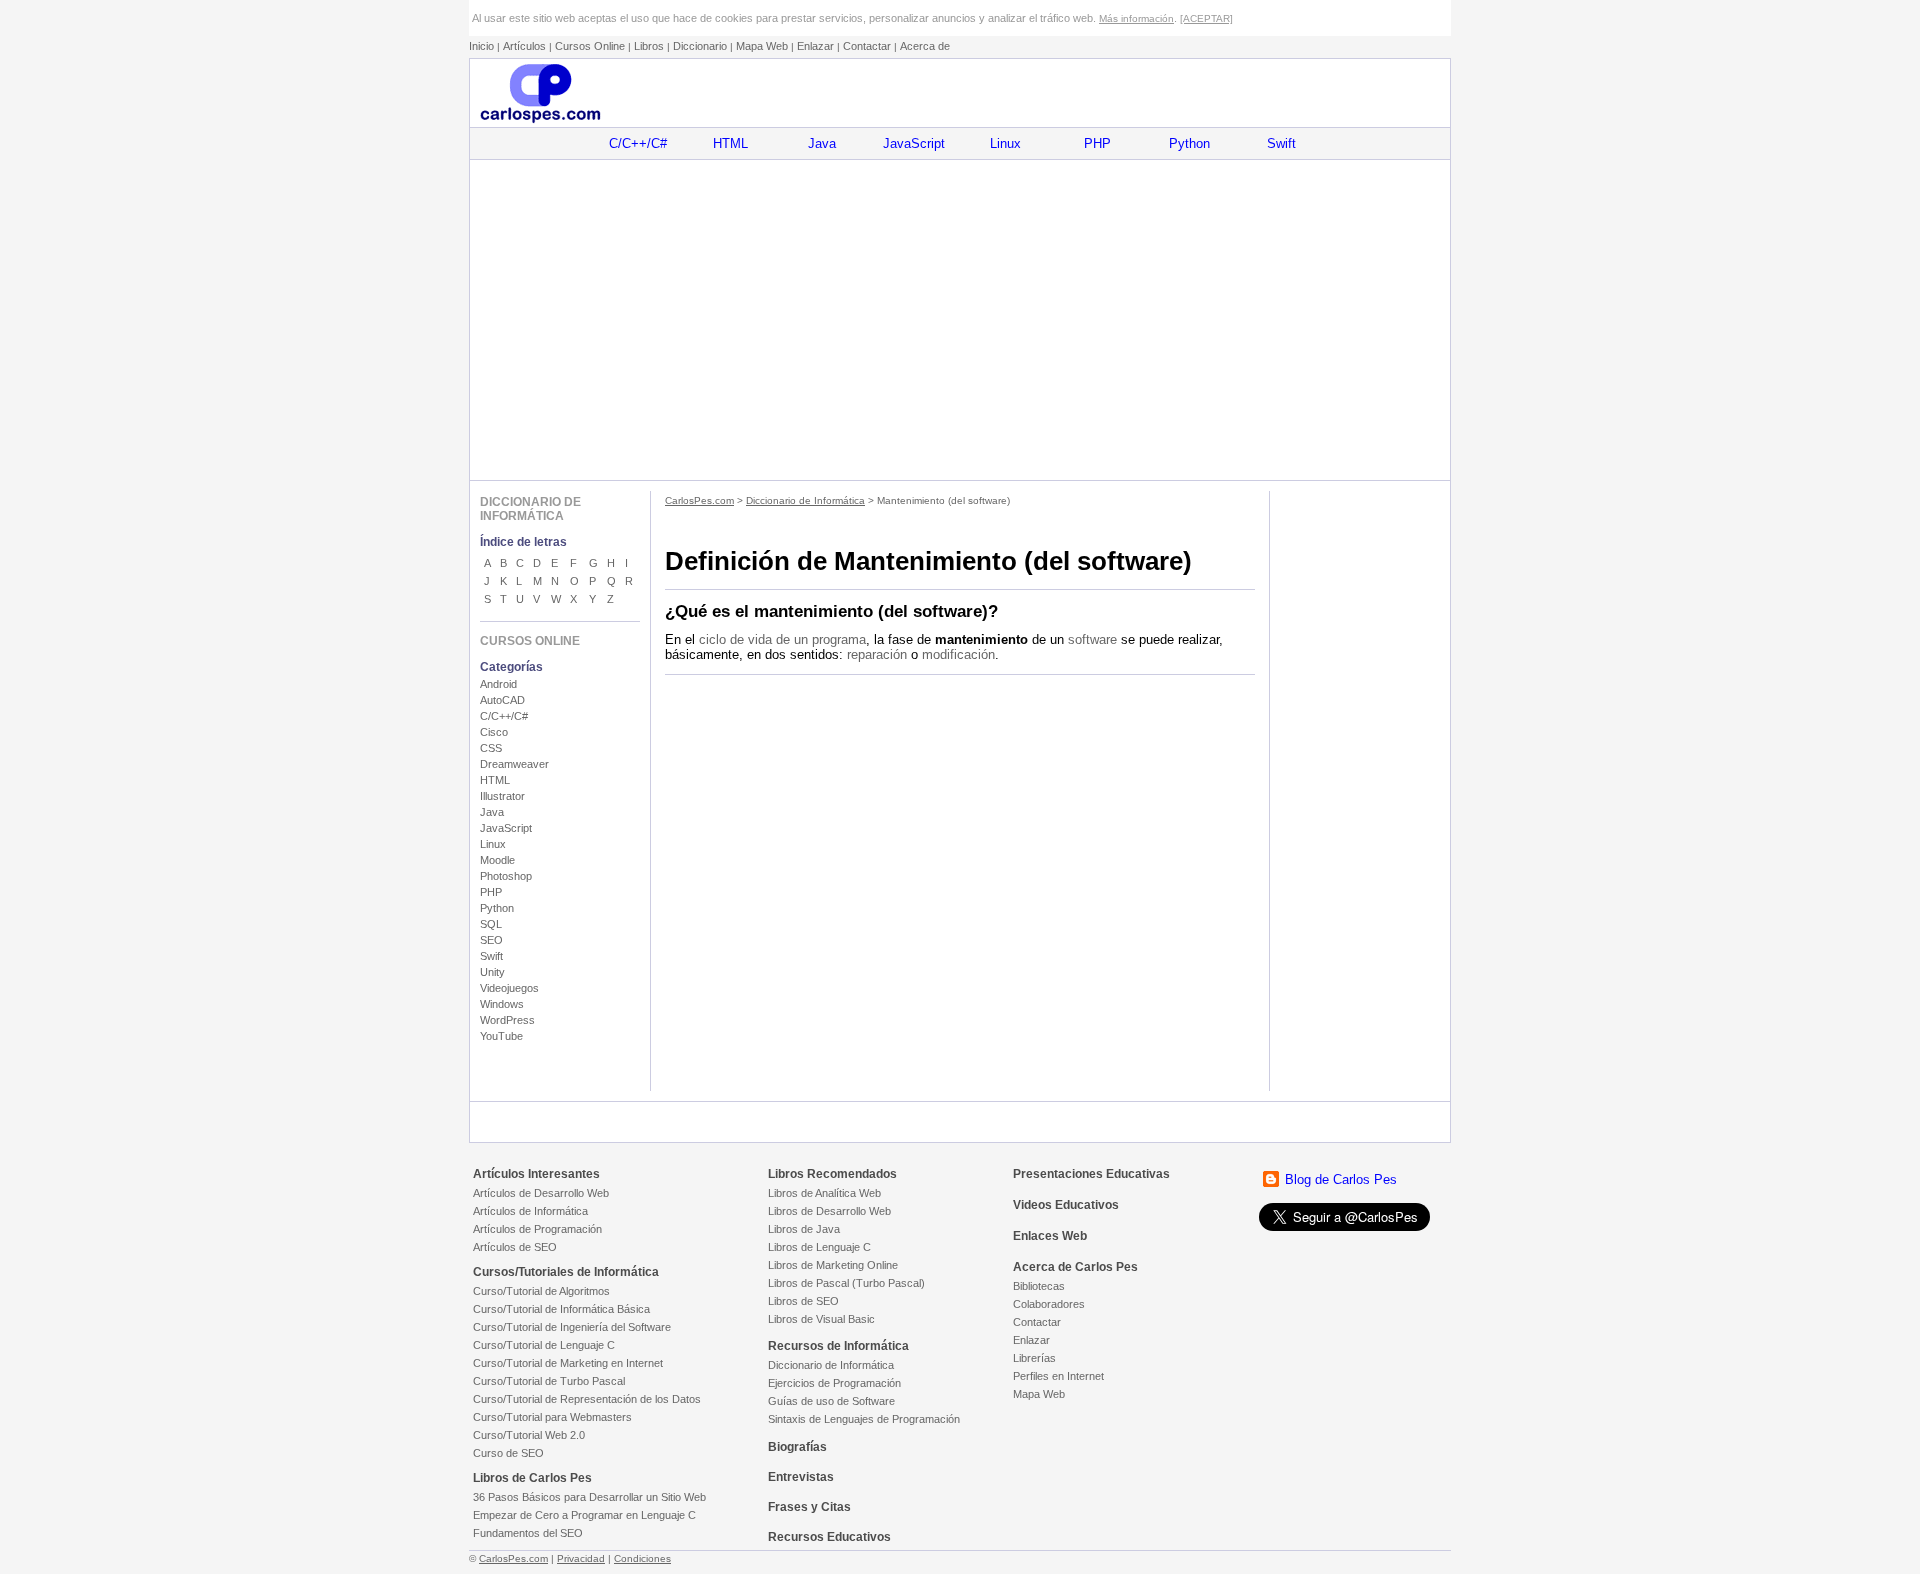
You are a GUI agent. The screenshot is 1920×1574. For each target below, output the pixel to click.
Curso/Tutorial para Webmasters (552, 1417)
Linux (1005, 143)
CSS (491, 748)
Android (498, 684)
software (1092, 639)
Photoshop (506, 876)
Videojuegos (509, 988)
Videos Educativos (1066, 1205)
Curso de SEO (508, 1453)
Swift (1281, 143)
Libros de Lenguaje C (819, 1247)
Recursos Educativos (829, 1537)
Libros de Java (804, 1229)
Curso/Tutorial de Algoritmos (541, 1291)
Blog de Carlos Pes (1341, 1179)
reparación (877, 654)
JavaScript (914, 143)
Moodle (497, 860)
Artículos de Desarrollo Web (541, 1193)
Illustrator (502, 796)
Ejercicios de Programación (834, 1383)
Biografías (797, 1447)
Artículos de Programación (537, 1229)
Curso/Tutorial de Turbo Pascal (549, 1381)
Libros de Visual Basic (821, 1319)
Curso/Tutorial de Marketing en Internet (568, 1363)
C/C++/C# (638, 143)
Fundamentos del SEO (528, 1533)
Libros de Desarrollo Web (829, 1211)
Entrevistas (801, 1477)
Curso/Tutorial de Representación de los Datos (587, 1399)
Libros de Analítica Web (824, 1193)
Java (822, 143)
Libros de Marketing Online (833, 1265)
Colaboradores (1049, 1304)
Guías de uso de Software (831, 1401)
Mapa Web (762, 46)
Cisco (494, 732)
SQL (491, 924)
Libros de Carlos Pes (532, 1478)
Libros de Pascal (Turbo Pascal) (846, 1283)
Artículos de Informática (530, 1211)
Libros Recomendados (832, 1174)
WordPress (507, 1020)
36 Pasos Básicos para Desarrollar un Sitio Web (589, 1497)
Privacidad (581, 1558)
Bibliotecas (1039, 1286)
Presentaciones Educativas (1091, 1174)
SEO (491, 940)
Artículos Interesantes (536, 1174)
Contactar (867, 46)
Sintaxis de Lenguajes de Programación (864, 1419)
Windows (502, 1004)
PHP (1097, 143)
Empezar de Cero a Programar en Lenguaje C (584, 1515)
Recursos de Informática (838, 1346)
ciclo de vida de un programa (782, 639)
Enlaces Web (1050, 1236)
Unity (492, 972)
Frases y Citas (809, 1507)
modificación (958, 654)
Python (1189, 143)
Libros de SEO (803, 1301)
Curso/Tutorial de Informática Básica (561, 1309)
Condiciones (642, 1558)
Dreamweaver (514, 764)
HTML (730, 143)
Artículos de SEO (515, 1247)
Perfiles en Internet (1058, 1376)
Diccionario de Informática (805, 500)
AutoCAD (502, 700)
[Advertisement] (959, 320)
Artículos (524, 46)
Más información (1136, 18)
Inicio (481, 46)
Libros (649, 46)
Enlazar (815, 46)
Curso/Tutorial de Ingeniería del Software (572, 1327)
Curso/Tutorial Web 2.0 (529, 1435)
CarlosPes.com (699, 500)
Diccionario (700, 46)
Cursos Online (590, 46)
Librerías (1034, 1358)
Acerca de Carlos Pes (1075, 1267)
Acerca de (925, 46)
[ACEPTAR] (1206, 18)
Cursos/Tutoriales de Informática (566, 1272)
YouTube (501, 1036)
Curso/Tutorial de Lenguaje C (544, 1345)
